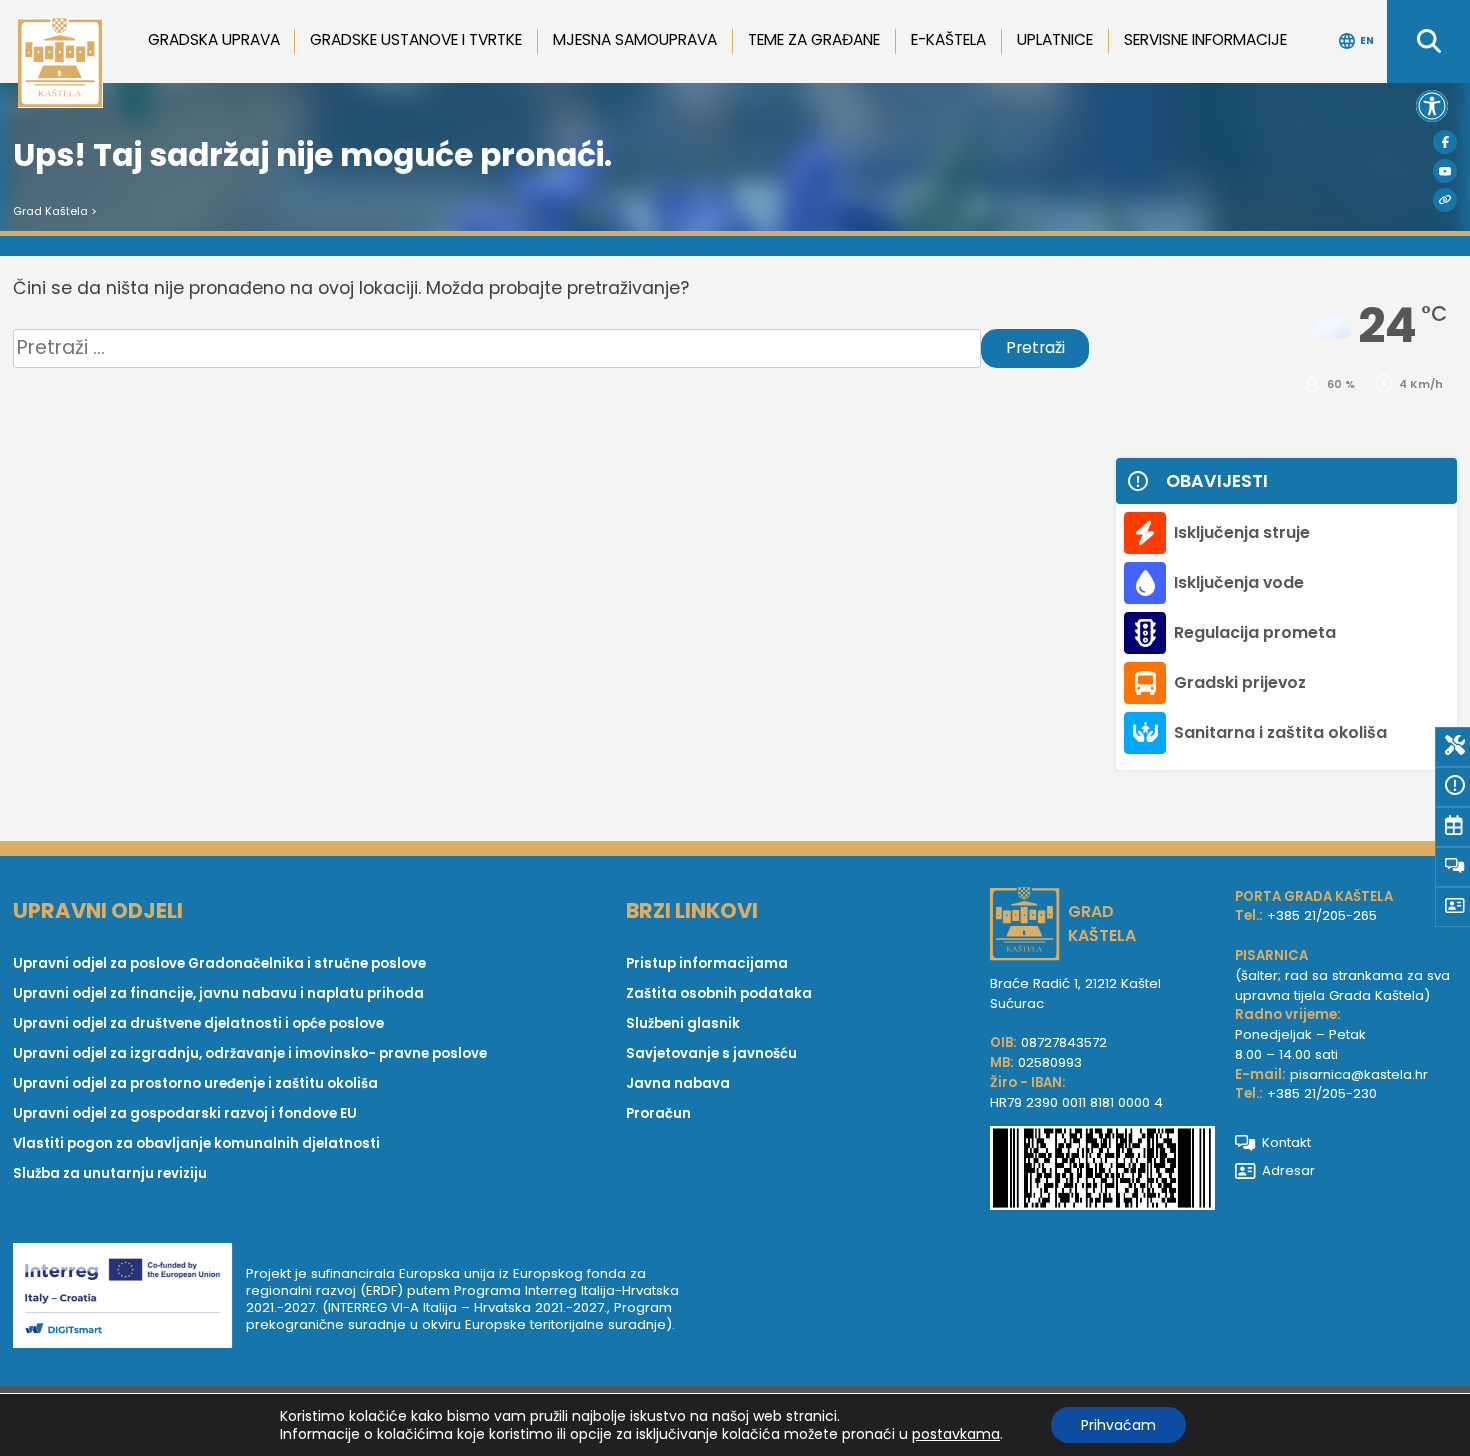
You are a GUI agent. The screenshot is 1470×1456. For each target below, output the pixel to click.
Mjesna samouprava (635, 39)
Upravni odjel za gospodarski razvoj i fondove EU (185, 1113)
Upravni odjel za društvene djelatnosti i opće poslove (198, 1023)
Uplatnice (1055, 39)
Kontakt (1286, 1142)
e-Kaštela (948, 39)
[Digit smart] (129, 1298)
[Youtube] (1445, 171)
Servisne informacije (1205, 39)
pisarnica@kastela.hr (1359, 1074)
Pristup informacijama (707, 963)
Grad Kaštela (50, 211)
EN (1367, 40)
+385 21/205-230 (1322, 1093)
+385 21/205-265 (1322, 915)
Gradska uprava (214, 39)
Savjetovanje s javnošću (711, 1053)
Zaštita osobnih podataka (719, 993)
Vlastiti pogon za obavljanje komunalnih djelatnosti (196, 1143)
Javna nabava (678, 1083)
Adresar (1288, 1170)
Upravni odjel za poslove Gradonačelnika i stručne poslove (219, 963)
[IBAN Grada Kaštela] (1102, 1171)
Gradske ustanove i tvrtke (416, 39)
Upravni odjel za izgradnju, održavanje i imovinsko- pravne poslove (250, 1053)
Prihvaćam (1118, 1425)
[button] (1432, 106)
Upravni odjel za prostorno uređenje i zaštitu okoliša (195, 1083)
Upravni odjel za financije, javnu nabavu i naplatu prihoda (218, 993)
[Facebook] (1445, 142)
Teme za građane (814, 39)
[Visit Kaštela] (1445, 200)
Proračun (658, 1113)
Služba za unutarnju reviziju (110, 1173)
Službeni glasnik (683, 1023)
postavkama (956, 1434)
